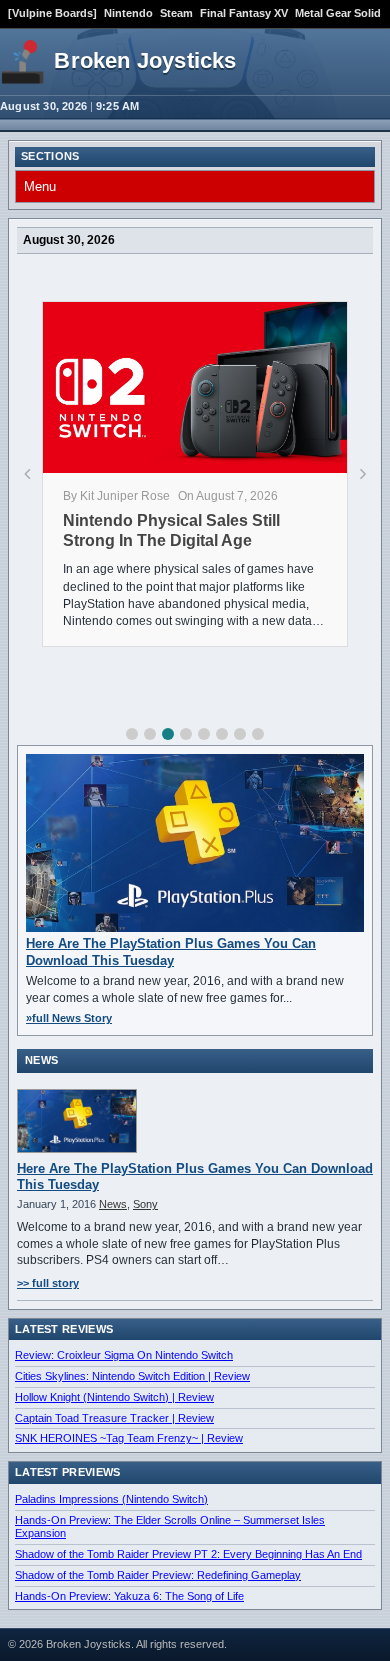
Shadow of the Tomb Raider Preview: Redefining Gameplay (158, 1575)
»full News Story (69, 1018)
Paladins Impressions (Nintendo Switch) (111, 1499)
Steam (176, 13)
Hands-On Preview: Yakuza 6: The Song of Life (129, 1596)
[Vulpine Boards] (52, 13)
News (113, 1204)
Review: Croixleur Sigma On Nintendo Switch (124, 1355)
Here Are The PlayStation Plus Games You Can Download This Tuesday (171, 951)
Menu (40, 186)
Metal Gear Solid (338, 13)
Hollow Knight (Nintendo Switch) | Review (114, 1397)
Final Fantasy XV (244, 13)
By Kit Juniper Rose (116, 496)
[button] (132, 734)
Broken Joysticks (145, 60)
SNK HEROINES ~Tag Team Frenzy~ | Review (129, 1438)
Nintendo (128, 13)
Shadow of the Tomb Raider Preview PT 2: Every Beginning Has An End (188, 1554)
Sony (145, 1204)
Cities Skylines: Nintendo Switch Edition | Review (132, 1376)
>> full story (48, 1283)
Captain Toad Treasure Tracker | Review (114, 1418)
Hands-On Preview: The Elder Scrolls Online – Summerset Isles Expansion (170, 1527)
